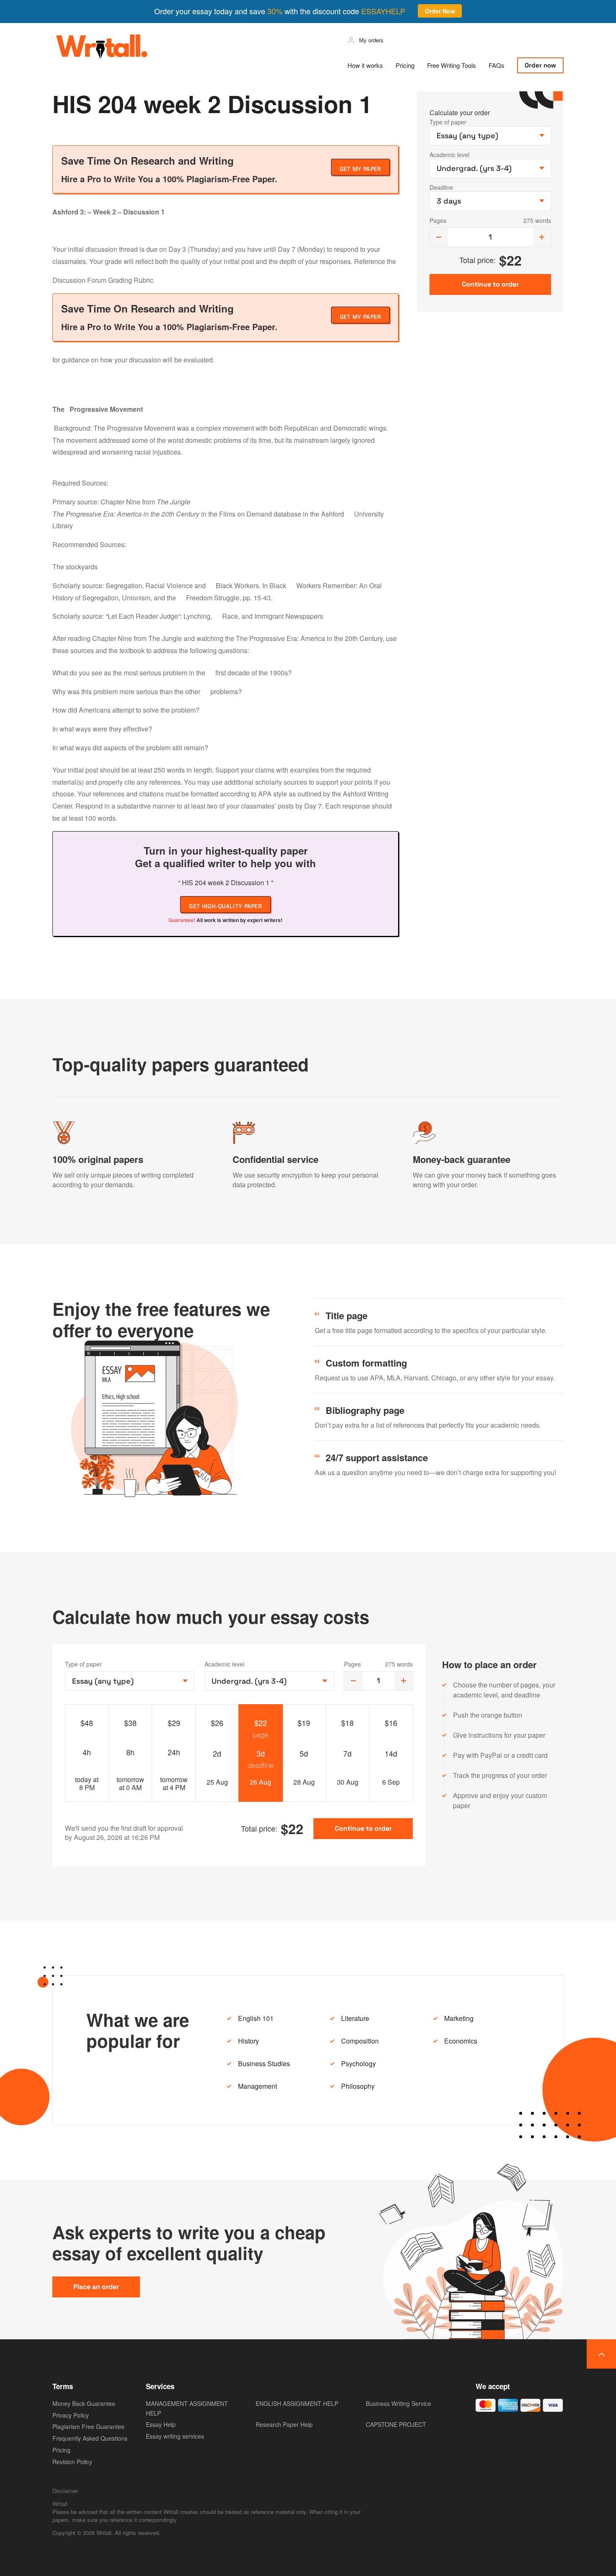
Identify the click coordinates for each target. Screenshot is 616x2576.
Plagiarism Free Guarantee (88, 2426)
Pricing (405, 65)
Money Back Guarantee (84, 2403)
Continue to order (363, 1828)
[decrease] (439, 237)
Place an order (96, 2287)
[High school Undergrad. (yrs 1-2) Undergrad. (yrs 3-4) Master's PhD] (269, 1681)
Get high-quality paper (225, 906)
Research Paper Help (284, 2424)
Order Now (440, 11)
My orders (371, 40)
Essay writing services (175, 2436)
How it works (365, 65)
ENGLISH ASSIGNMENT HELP (297, 2403)
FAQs (497, 65)
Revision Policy (72, 2462)
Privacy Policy (71, 2415)
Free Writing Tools (452, 65)
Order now (540, 65)
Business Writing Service (399, 2403)
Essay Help (161, 2424)
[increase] (542, 237)
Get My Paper (361, 169)
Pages (438, 220)
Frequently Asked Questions (90, 2438)
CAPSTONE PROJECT (396, 2424)
